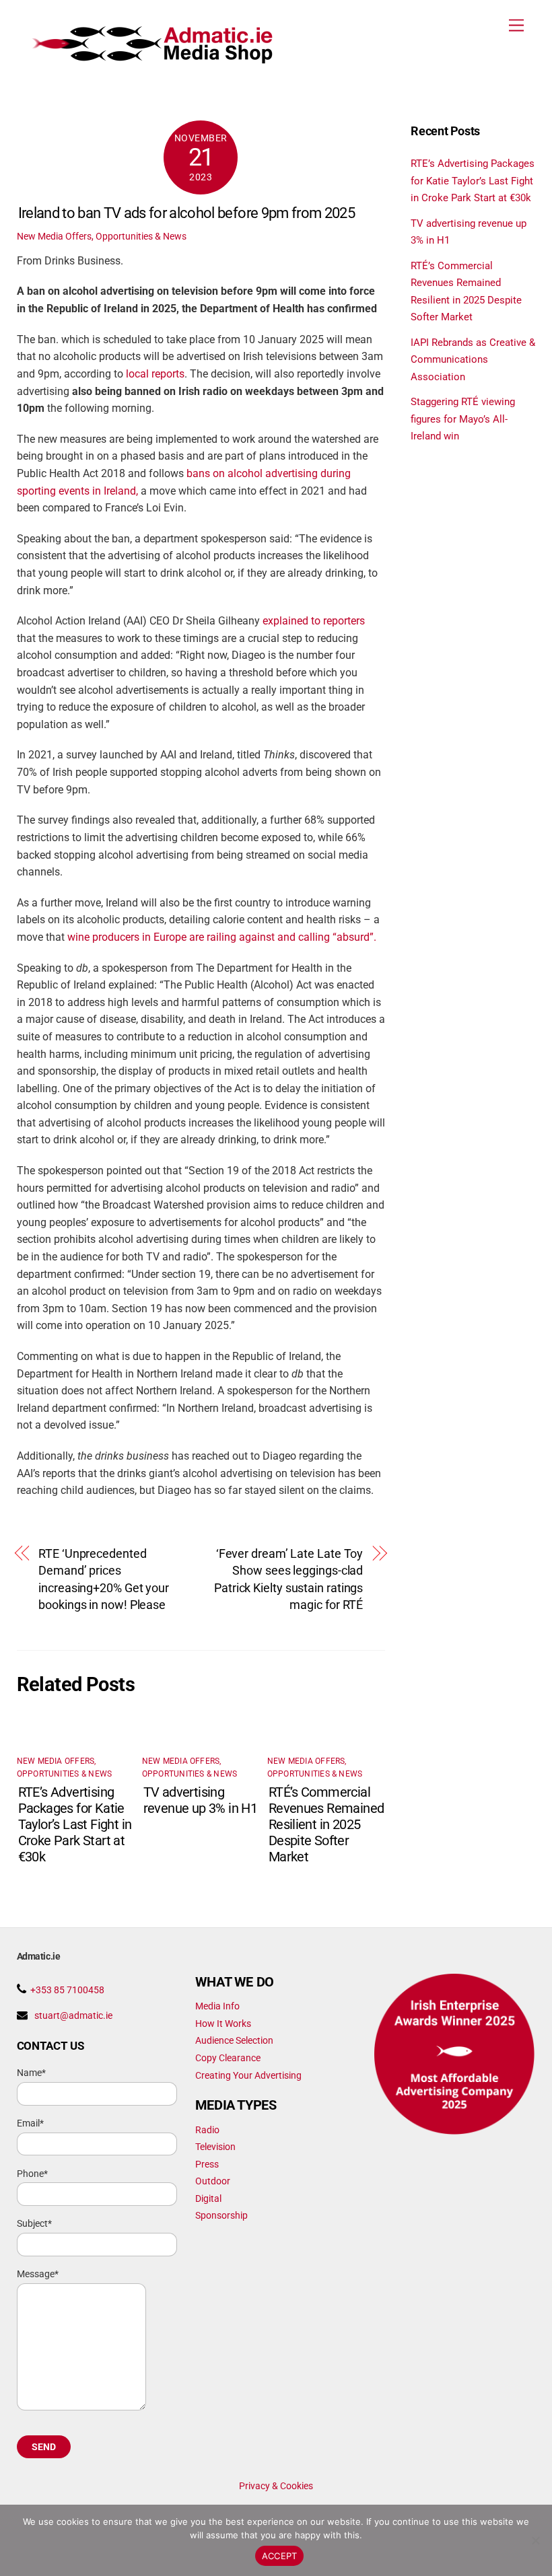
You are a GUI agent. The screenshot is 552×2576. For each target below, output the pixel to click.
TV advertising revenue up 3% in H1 (201, 1800)
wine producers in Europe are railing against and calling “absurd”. (222, 937)
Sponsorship (221, 2215)
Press (207, 2164)
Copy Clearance (228, 2058)
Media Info (217, 2006)
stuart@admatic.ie (73, 2015)
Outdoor (213, 2181)
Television (215, 2147)
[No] (535, 2540)
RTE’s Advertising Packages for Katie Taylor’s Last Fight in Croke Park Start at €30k (75, 1824)
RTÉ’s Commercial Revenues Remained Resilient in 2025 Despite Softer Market (326, 1824)
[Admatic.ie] (164, 59)
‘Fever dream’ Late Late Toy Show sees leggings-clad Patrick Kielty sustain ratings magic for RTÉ (288, 1579)
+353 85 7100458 (67, 1990)
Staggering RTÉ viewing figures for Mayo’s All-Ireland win (463, 419)
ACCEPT (280, 2556)
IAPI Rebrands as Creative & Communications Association (473, 360)
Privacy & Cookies (276, 2486)
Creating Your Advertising (248, 2075)
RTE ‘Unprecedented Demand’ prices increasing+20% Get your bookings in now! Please (104, 1579)
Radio (207, 2130)
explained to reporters (314, 621)
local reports (155, 374)
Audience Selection (234, 2040)
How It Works (223, 2024)
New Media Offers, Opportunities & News (102, 236)
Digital (208, 2198)
